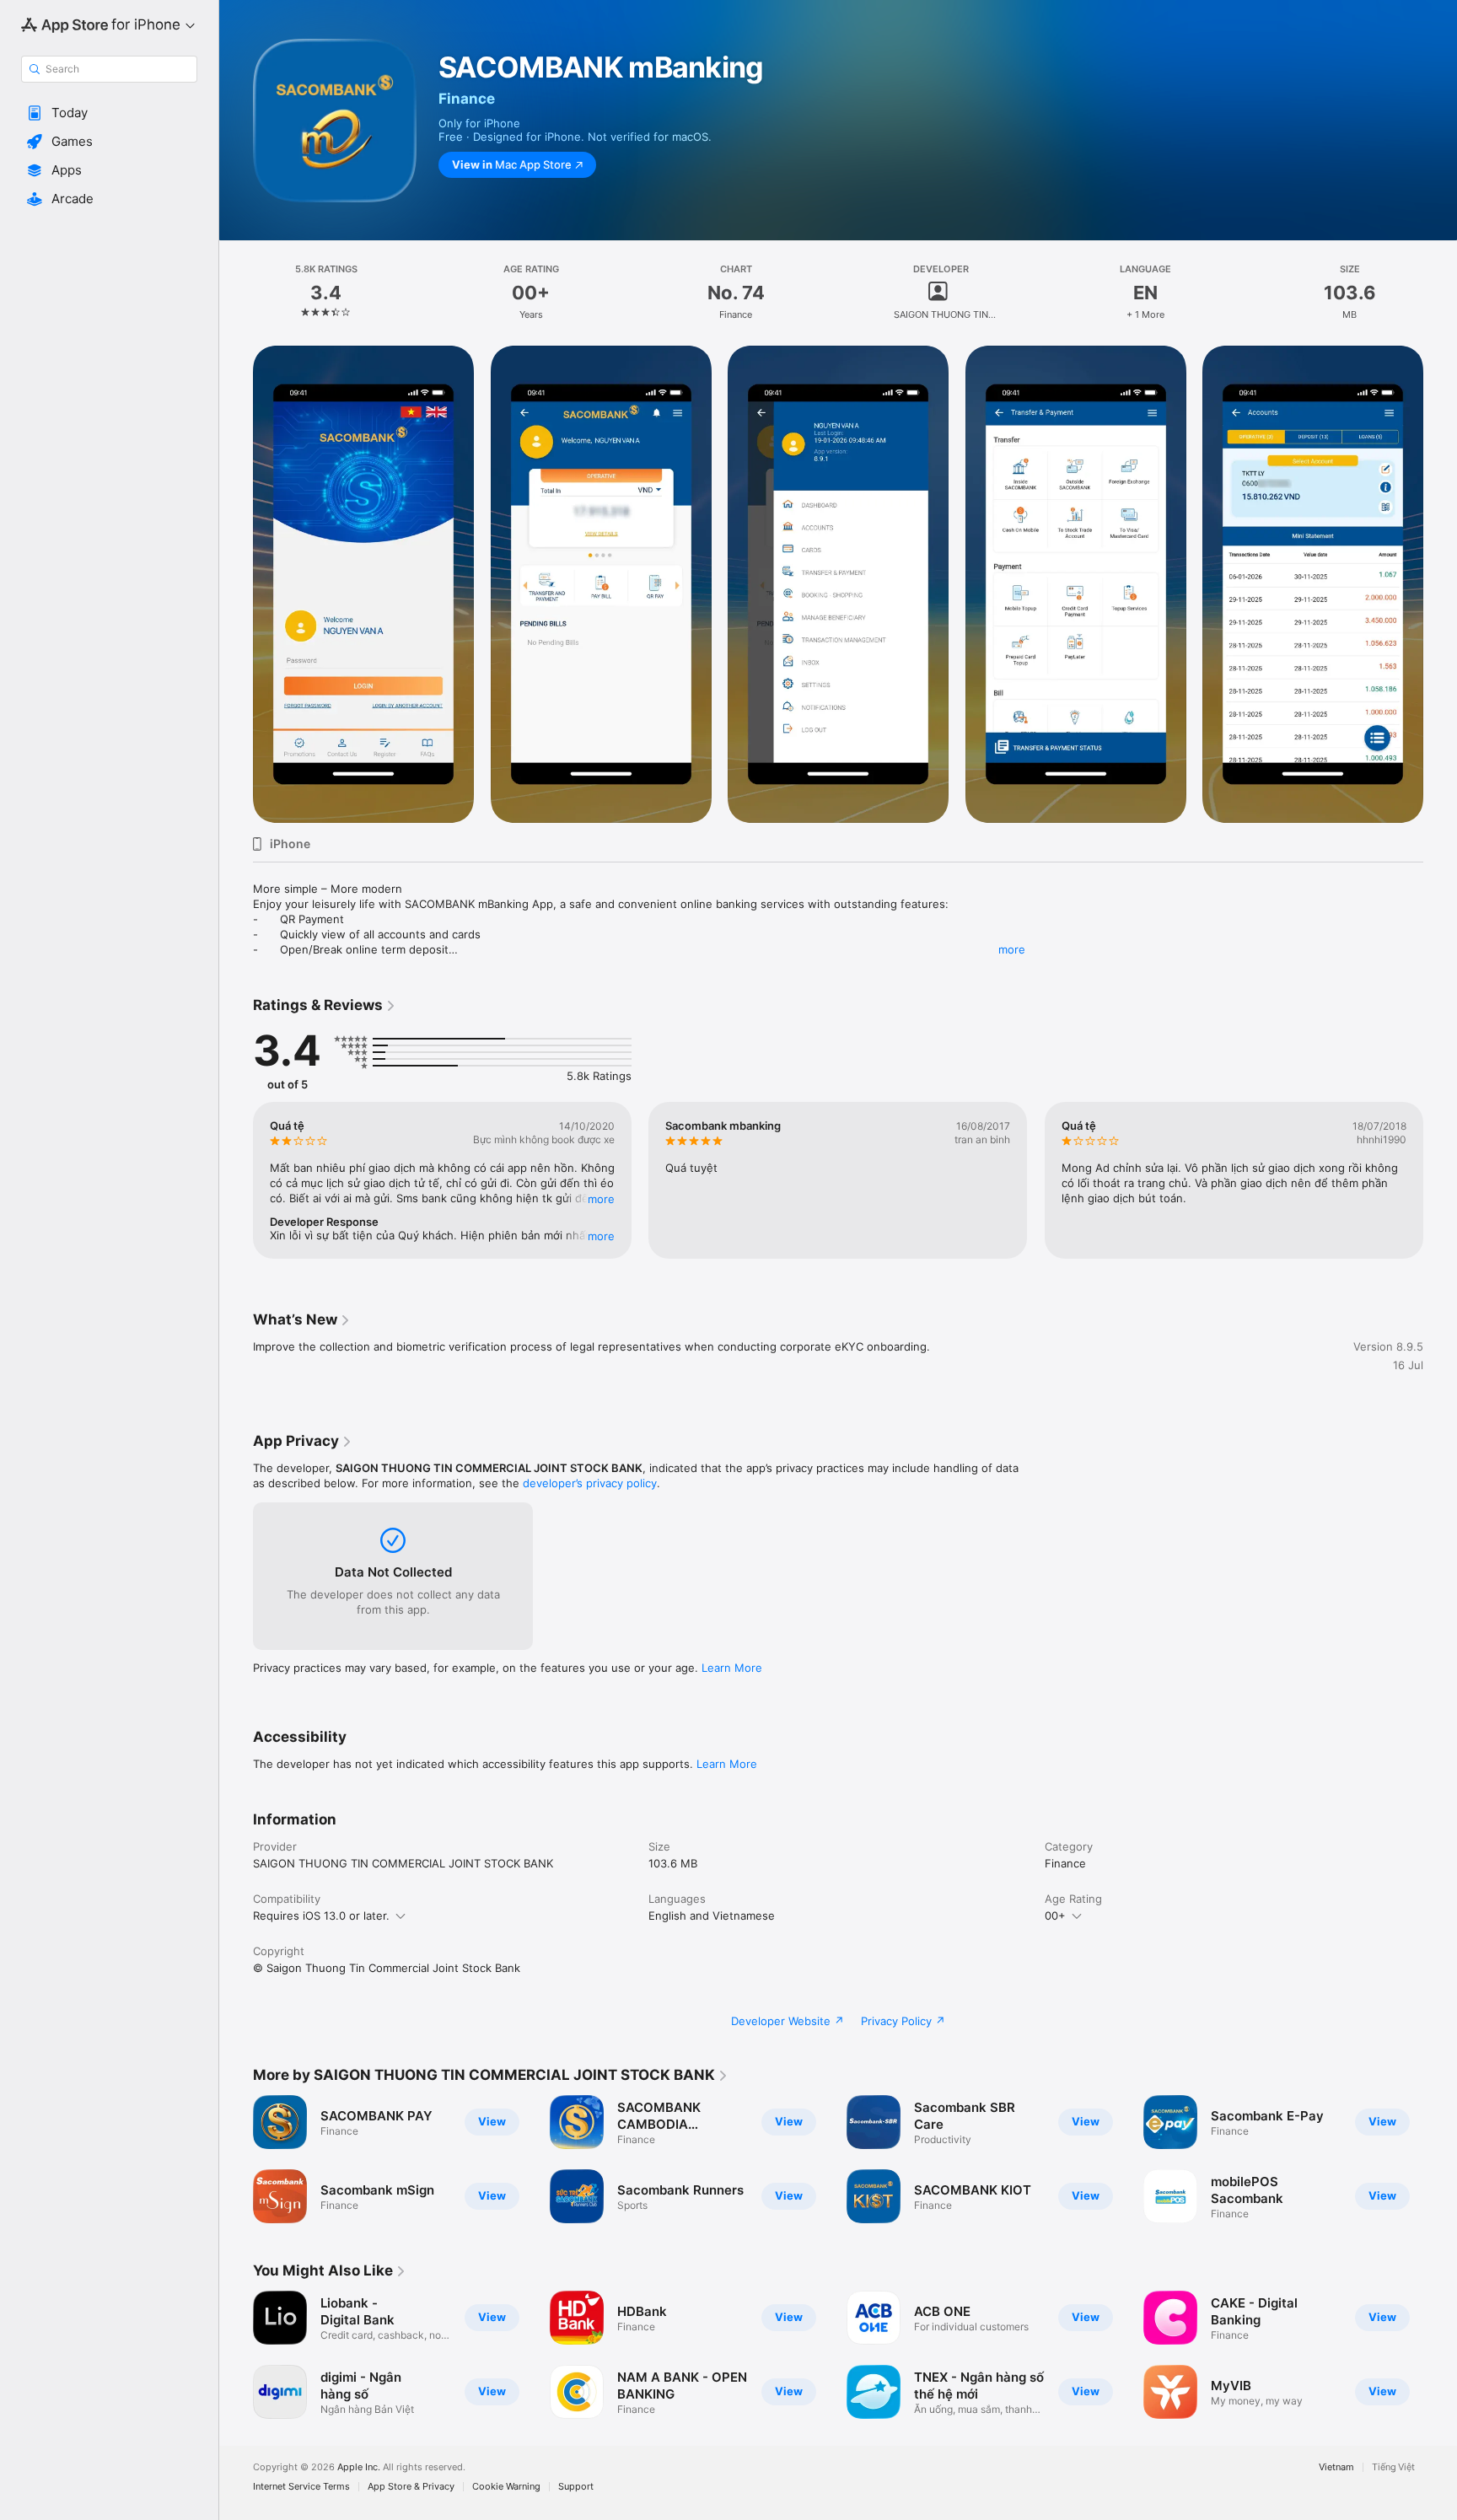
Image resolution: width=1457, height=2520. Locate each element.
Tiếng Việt (1393, 2467)
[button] (109, 113)
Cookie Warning (506, 2487)
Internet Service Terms (301, 2487)
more (1012, 949)
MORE (601, 1199)
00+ (1055, 1916)
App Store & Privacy (411, 2487)
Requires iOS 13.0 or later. (321, 1916)
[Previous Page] (236, 584)
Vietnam (1336, 2467)
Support (576, 2487)
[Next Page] (1440, 584)
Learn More (732, 1668)
